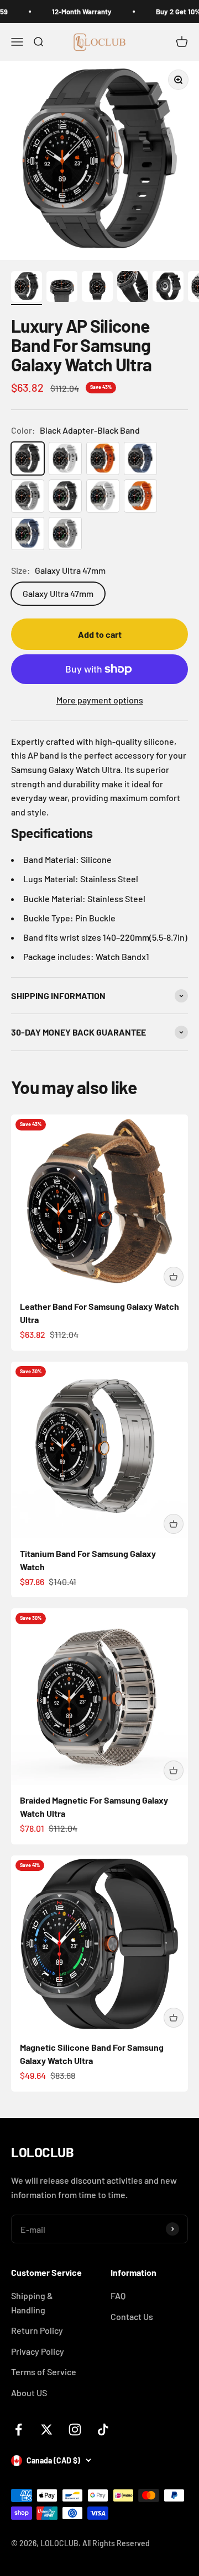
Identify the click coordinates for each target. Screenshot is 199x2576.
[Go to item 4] (133, 288)
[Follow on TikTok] (103, 2430)
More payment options (100, 700)
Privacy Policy (38, 2351)
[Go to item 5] (168, 288)
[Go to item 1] (27, 288)
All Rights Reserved (116, 2543)
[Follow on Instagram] (75, 2430)
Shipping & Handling (32, 2303)
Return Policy (37, 2330)
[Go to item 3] (97, 288)
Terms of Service (44, 2372)
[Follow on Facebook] (19, 2430)
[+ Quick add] (174, 1277)
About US (29, 2393)
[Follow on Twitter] (47, 2430)
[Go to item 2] (62, 288)
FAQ (118, 2295)
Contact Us (132, 2316)
